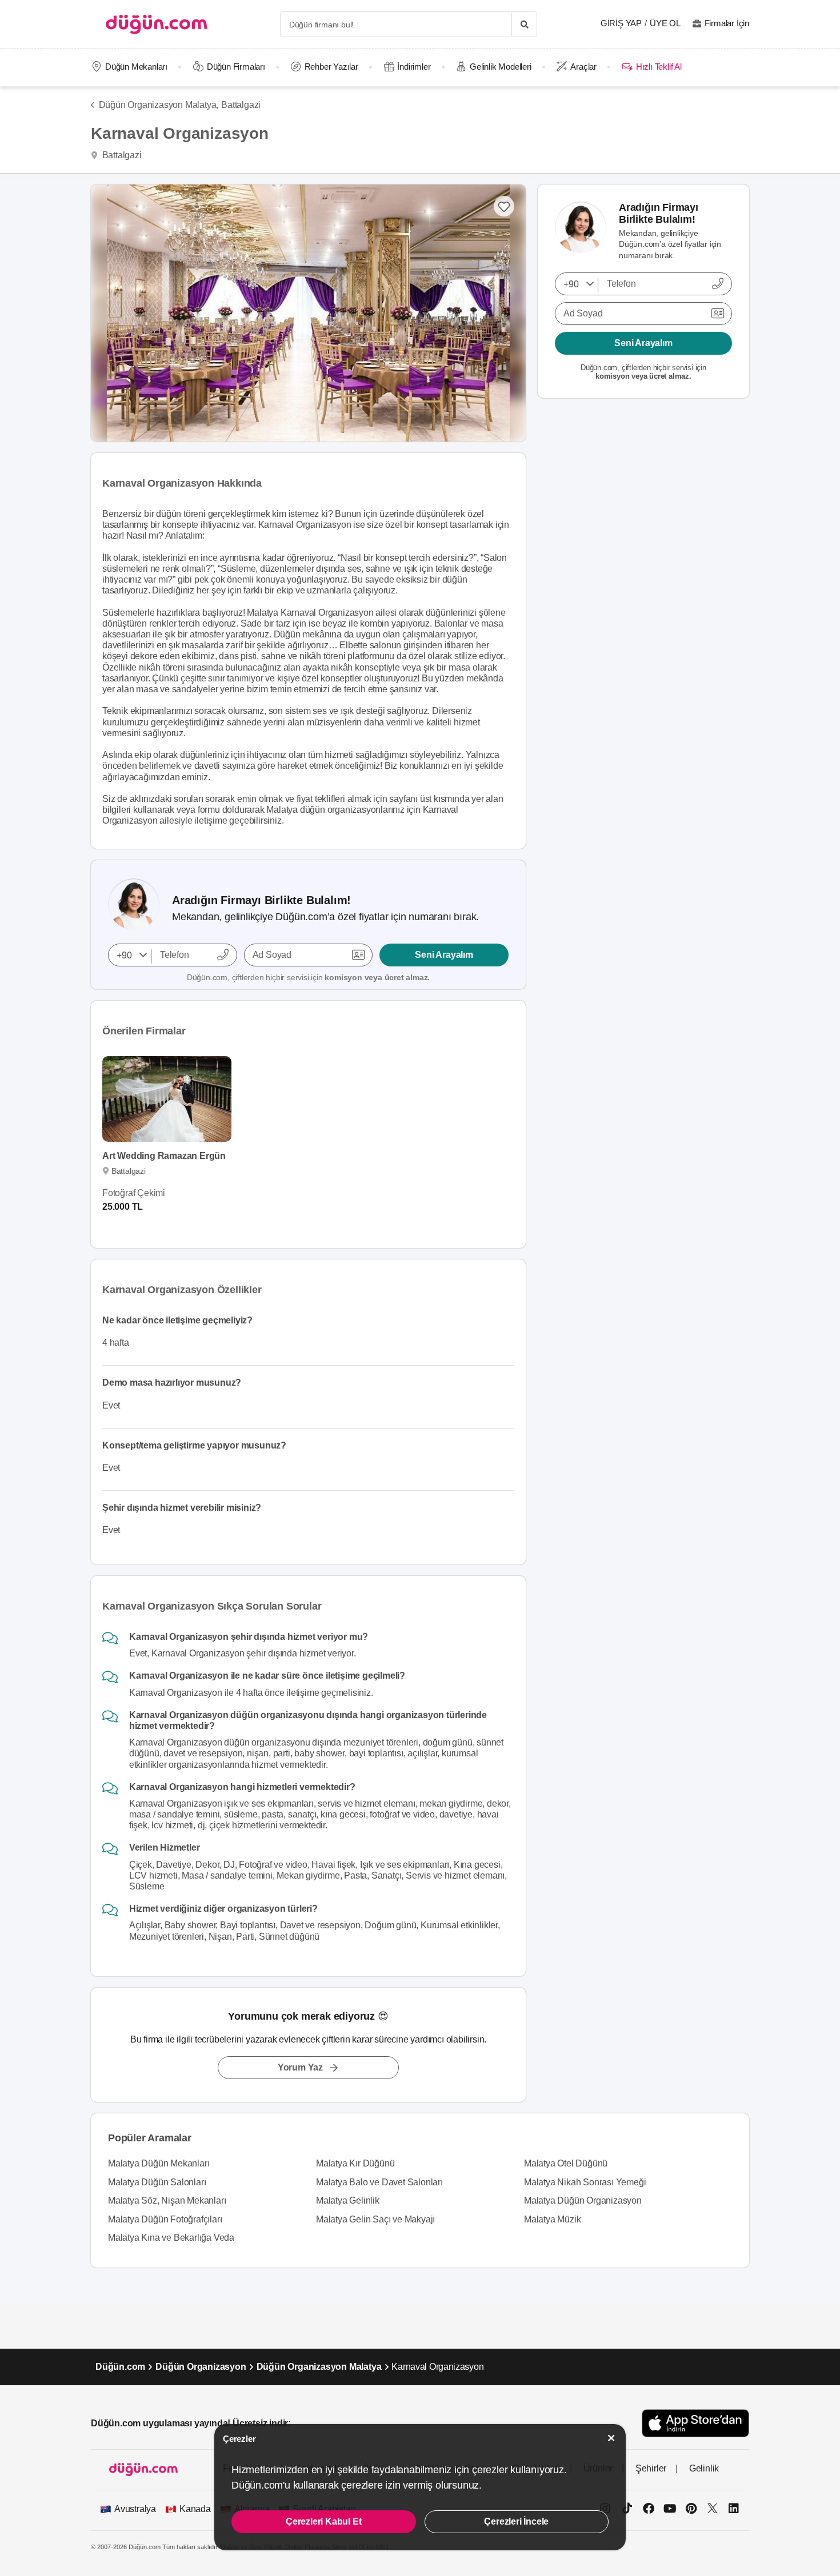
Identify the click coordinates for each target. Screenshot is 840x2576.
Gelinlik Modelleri (500, 67)
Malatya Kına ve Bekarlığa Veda (171, 2238)
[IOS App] (695, 2423)
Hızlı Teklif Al (659, 67)
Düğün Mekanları (136, 67)
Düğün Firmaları (236, 67)
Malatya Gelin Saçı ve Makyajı (375, 2219)
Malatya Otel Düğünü (566, 2163)
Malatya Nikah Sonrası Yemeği (585, 2182)
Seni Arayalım (444, 955)
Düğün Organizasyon (201, 2367)
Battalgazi (241, 105)
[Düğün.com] (157, 24)
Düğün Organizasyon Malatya (319, 2367)
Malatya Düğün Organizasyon (583, 2200)
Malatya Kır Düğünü (355, 2163)
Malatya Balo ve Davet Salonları (379, 2182)
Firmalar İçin (727, 23)
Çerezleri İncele (516, 2521)
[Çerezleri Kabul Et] (611, 2438)
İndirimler (414, 67)
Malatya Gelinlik (348, 2200)
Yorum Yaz (300, 2067)
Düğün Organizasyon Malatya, (159, 105)
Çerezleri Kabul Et (323, 2521)
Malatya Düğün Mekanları (159, 2163)
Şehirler (651, 2468)
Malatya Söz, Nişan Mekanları (167, 2200)
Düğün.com (120, 2367)
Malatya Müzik (552, 2219)
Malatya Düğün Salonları (157, 2182)
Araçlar (583, 67)
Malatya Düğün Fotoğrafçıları (165, 2219)
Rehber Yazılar (331, 67)
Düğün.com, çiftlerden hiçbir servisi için (308, 977)
